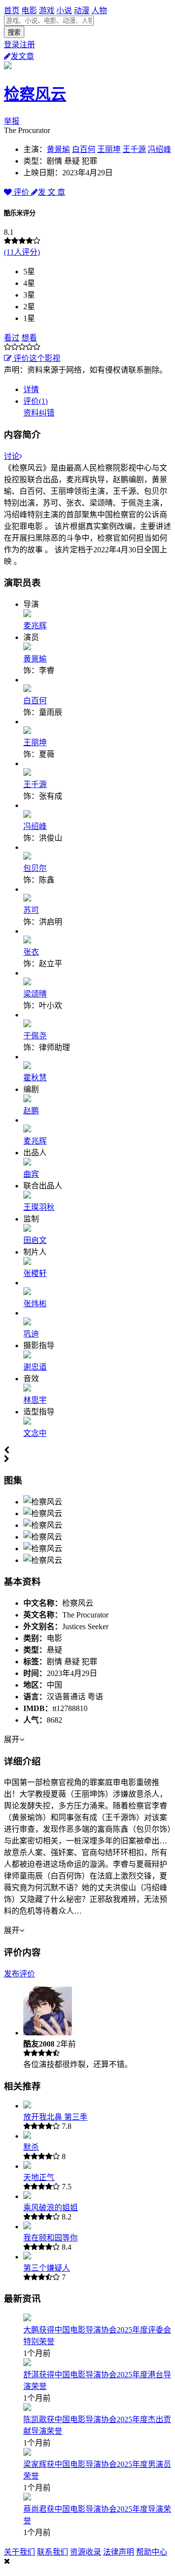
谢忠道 (35, 1367)
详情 (31, 389)
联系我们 (52, 2552)
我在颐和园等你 (51, 2238)
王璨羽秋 (39, 1207)
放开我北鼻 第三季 (55, 2117)
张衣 (31, 952)
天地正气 (39, 2177)
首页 (12, 10)
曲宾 (31, 1174)
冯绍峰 (159, 149)
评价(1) (35, 401)
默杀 (31, 2147)
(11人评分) (22, 252)
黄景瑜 (58, 149)
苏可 (31, 910)
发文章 (22, 56)
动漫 (82, 10)
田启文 (35, 1240)
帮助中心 (152, 2552)
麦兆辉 (35, 626)
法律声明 (119, 2552)
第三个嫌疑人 (47, 2268)
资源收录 (86, 2552)
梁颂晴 (35, 994)
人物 (99, 10)
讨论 (12, 456)
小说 (64, 10)
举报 (12, 121)
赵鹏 (31, 1111)
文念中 (35, 1433)
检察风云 (35, 94)
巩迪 (31, 1334)
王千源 (134, 149)
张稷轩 (35, 1273)
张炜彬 (35, 1304)
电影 (29, 10)
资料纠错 (39, 413)
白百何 (84, 149)
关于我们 (19, 2552)
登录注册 (19, 45)
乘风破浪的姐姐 (51, 2208)
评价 (21, 192)
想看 (29, 338)
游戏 (47, 10)
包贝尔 (35, 868)
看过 (12, 338)
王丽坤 (109, 149)
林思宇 (35, 1400)
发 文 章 (52, 192)
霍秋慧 (35, 1078)
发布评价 (19, 1974)
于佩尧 (35, 1036)
